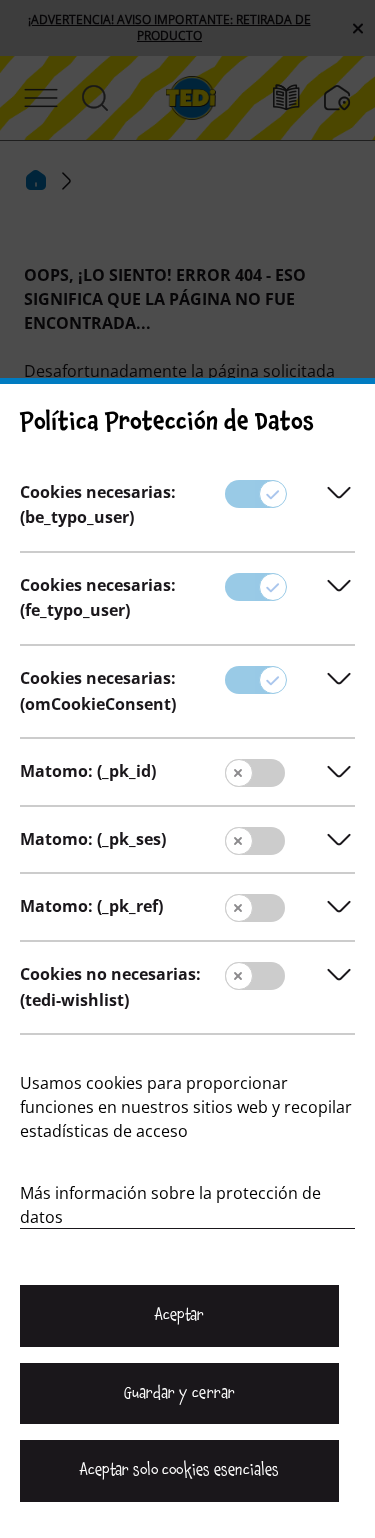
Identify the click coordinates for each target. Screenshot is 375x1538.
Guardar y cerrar (179, 1393)
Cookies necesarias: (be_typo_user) (98, 505)
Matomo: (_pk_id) (88, 771)
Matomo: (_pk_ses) (93, 839)
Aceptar (179, 1315)
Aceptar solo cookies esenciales (179, 1470)
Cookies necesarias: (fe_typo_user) (98, 598)
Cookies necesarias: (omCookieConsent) (98, 691)
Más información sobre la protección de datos (170, 1205)
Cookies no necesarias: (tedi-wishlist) (110, 987)
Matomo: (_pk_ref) (91, 906)
